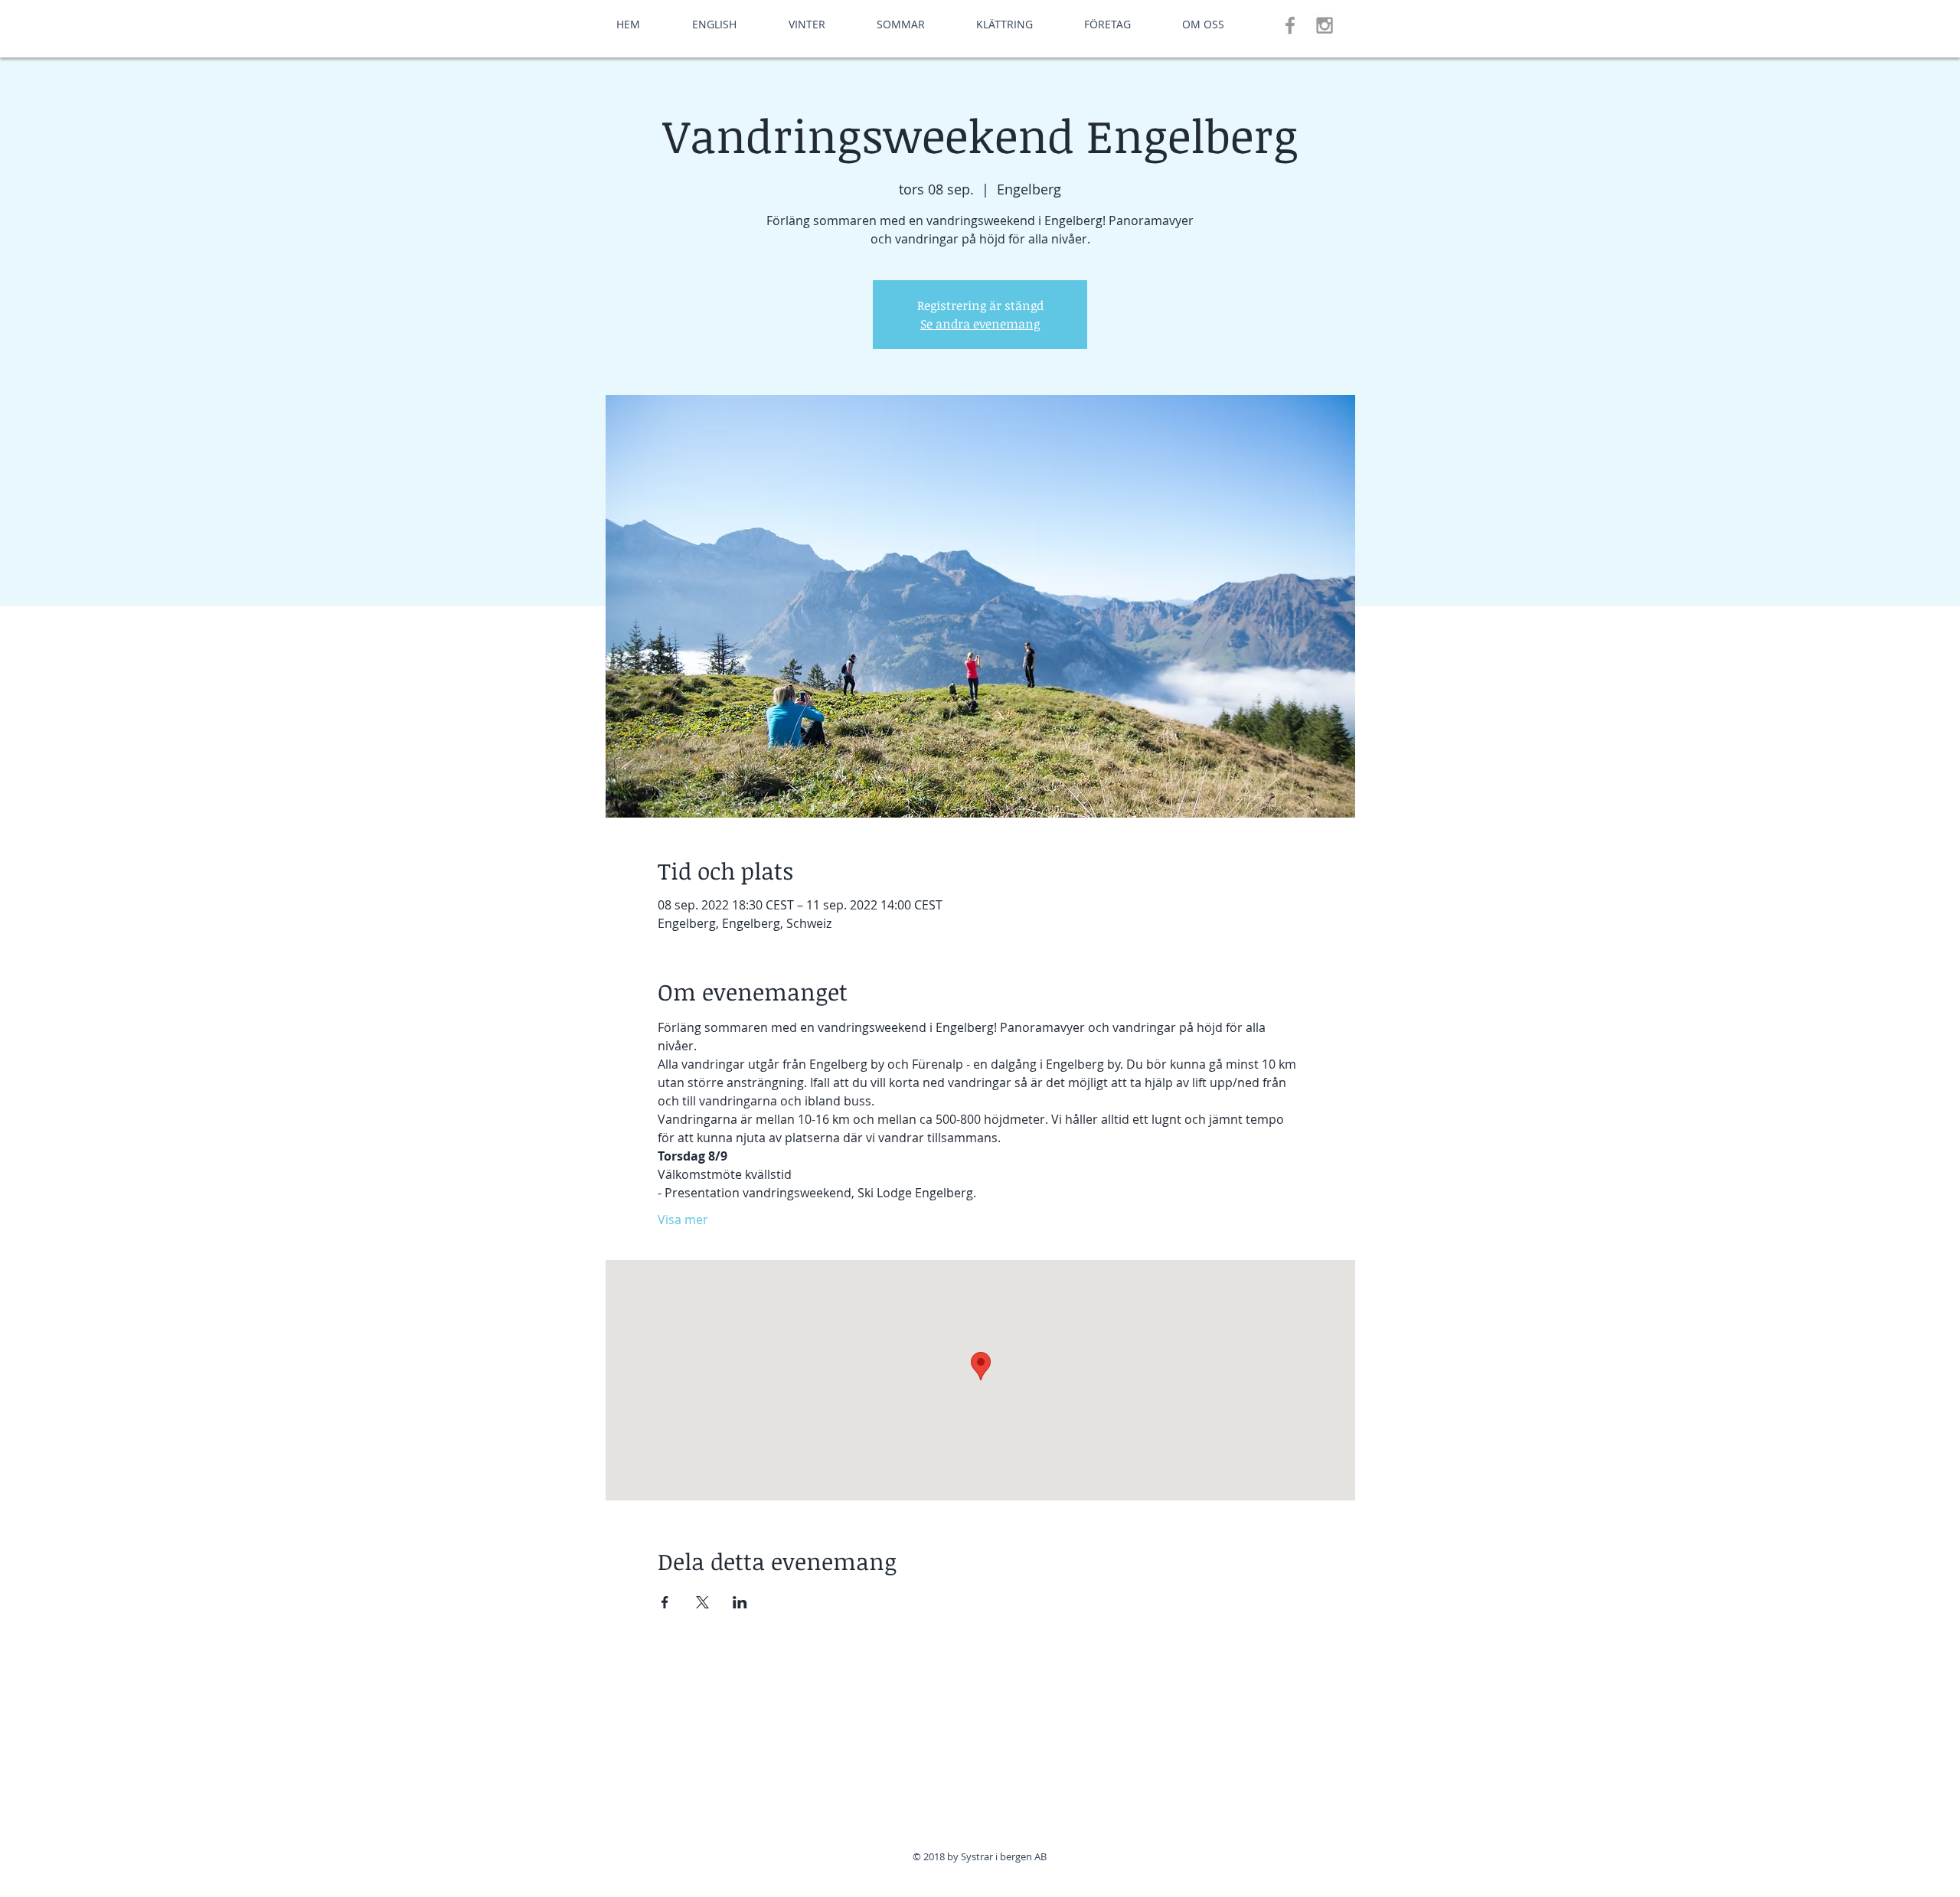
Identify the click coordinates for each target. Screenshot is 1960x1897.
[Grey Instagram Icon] (1325, 25)
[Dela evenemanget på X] (702, 1602)
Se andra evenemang (980, 324)
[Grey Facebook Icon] (1290, 25)
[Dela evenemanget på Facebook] (665, 1602)
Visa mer (683, 1219)
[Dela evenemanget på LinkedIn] (740, 1602)
